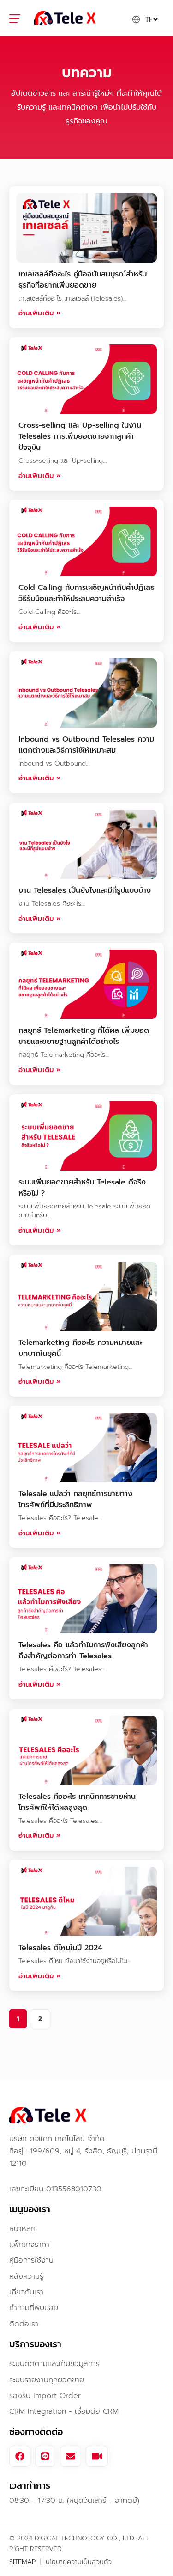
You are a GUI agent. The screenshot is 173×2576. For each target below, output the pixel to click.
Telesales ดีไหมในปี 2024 (60, 1948)
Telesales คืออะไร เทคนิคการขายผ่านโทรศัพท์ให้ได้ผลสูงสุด (77, 1802)
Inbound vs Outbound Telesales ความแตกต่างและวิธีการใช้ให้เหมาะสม (86, 745)
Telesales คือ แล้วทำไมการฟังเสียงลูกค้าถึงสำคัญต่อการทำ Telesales (83, 1650)
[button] (20, 20)
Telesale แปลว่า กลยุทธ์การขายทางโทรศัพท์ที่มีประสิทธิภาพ (75, 1499)
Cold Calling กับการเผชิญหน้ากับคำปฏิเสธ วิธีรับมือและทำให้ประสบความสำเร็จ (86, 593)
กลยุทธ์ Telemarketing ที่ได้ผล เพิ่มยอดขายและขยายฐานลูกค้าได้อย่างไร (84, 1036)
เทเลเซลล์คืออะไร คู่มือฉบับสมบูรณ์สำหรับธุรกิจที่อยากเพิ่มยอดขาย (83, 280)
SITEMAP (22, 2562)
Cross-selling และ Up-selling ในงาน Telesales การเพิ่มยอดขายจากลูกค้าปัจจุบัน (80, 436)
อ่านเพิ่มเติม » (39, 313)
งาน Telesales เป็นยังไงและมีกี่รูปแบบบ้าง (85, 890)
